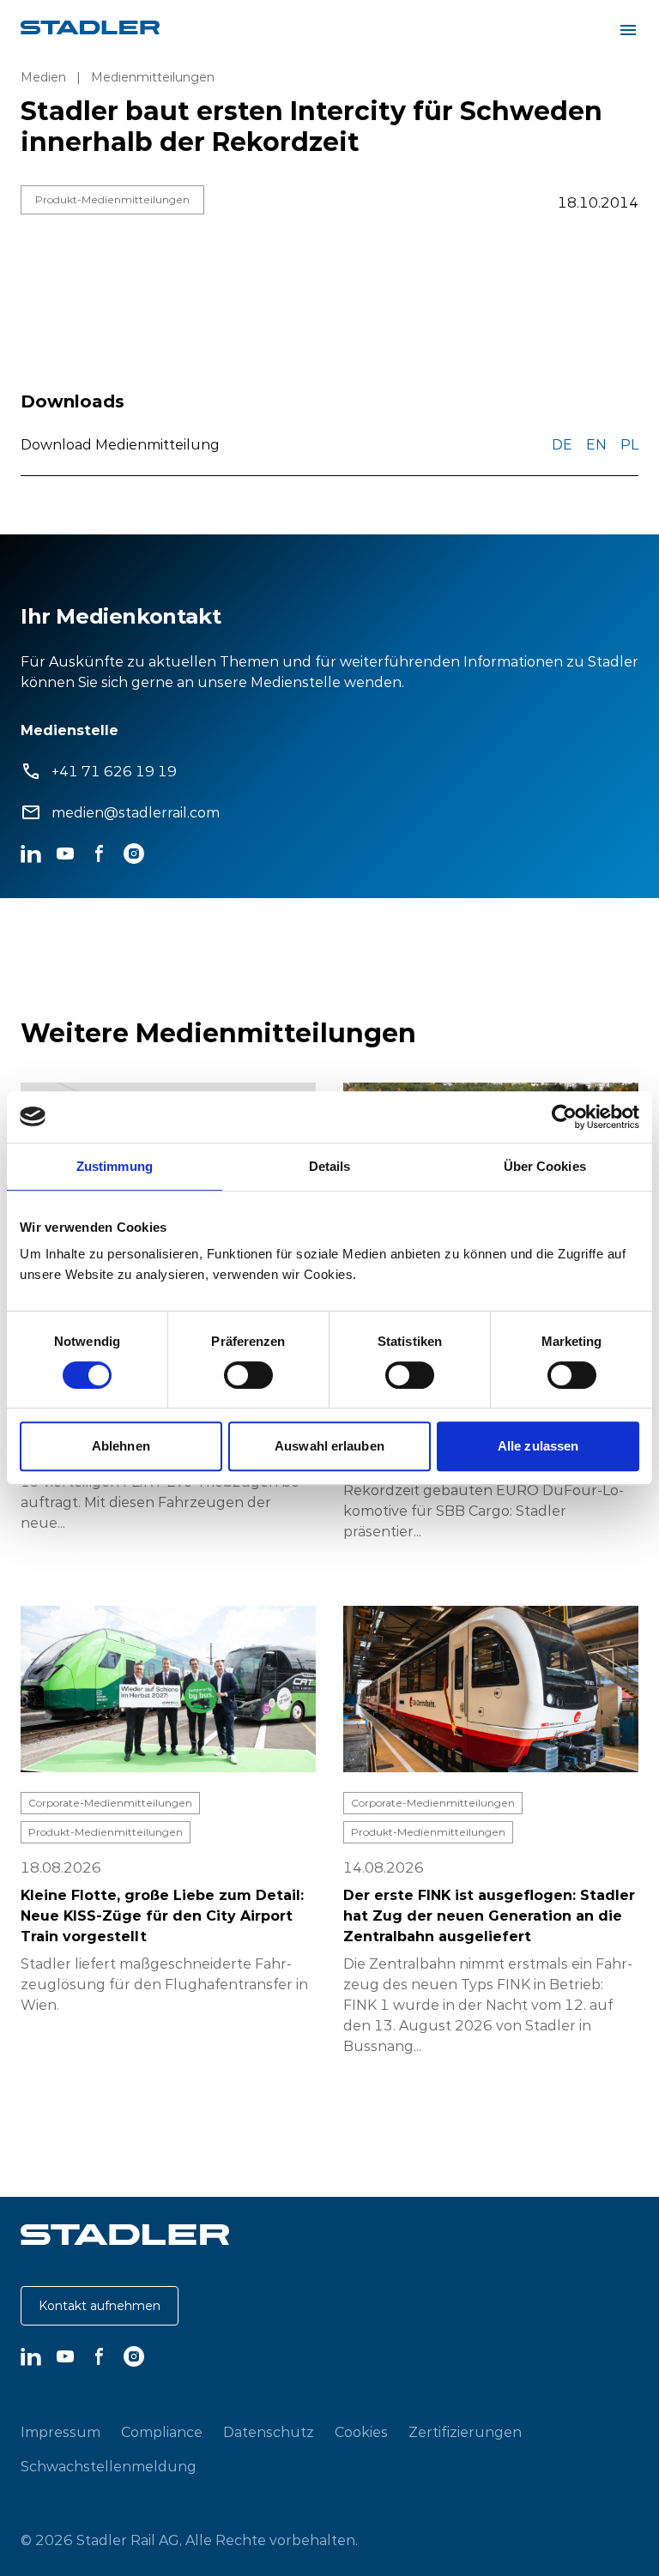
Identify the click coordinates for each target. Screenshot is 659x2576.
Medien (43, 77)
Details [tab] (330, 1166)
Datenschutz (269, 2432)
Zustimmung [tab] (115, 1166)
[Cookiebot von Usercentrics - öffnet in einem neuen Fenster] (564, 1117)
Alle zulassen (538, 1446)
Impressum (60, 2432)
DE (562, 444)
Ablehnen (121, 1446)
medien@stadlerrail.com (136, 812)
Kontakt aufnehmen (100, 2306)
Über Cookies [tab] (545, 1166)
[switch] (248, 1375)
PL (629, 444)
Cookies (361, 2432)
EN (596, 444)
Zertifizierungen (465, 2432)
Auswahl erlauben (329, 1446)
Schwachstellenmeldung (109, 2466)
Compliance (162, 2432)
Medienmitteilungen (153, 77)
